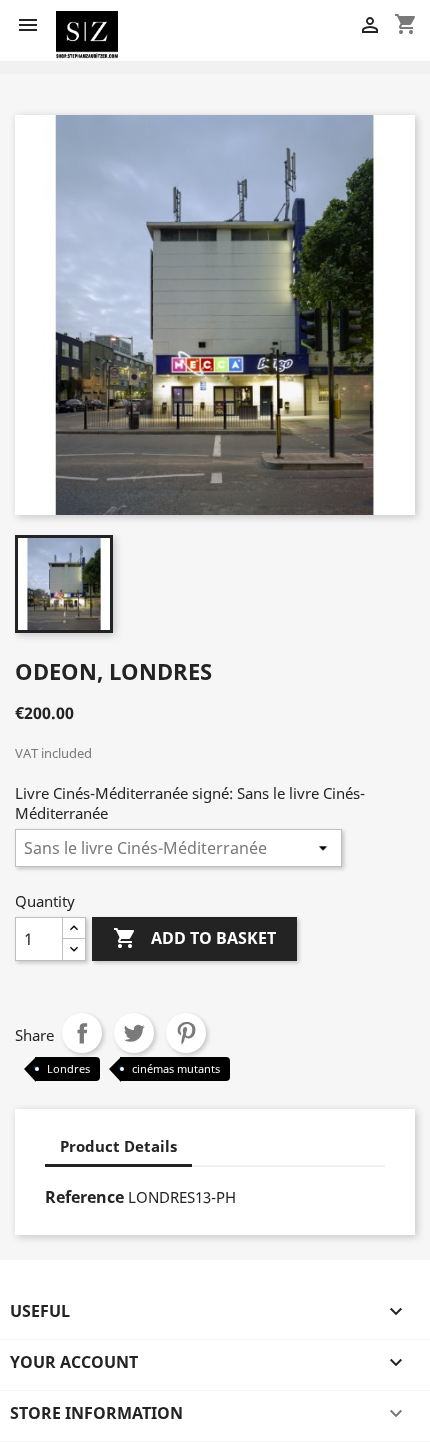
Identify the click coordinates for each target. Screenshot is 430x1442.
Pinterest (186, 1033)
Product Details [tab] (118, 1146)
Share (82, 1033)
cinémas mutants (176, 1068)
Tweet (134, 1033)
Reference (84, 1197)
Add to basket (194, 938)
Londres (68, 1068)
